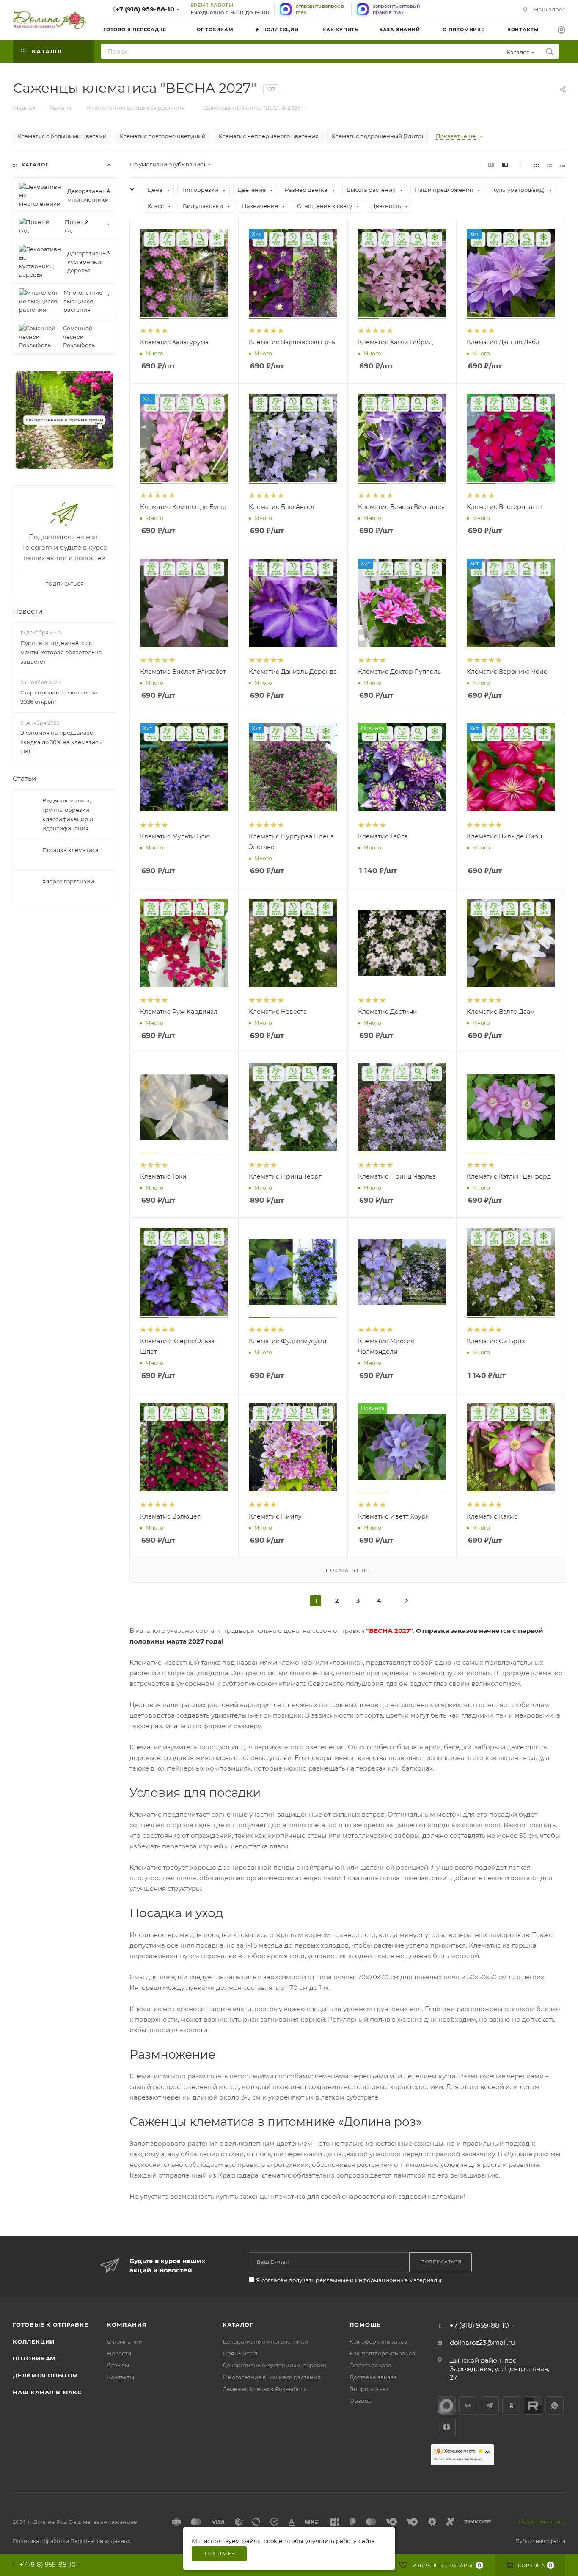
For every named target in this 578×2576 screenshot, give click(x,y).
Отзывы (118, 2365)
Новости (28, 611)
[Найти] (549, 51)
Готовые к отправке (50, 2324)
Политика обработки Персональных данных (72, 2541)
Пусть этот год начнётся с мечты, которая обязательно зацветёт (61, 652)
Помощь (365, 2324)
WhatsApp (555, 2406)
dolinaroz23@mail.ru (482, 2342)
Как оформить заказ (378, 2341)
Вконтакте (468, 2406)
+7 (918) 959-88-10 (145, 9)
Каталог (238, 2324)
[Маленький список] (491, 165)
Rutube (533, 2406)
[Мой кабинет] (561, 31)
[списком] (549, 165)
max (447, 2406)
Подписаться (65, 584)
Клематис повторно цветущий (162, 136)
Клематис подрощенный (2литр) (377, 136)
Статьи (25, 779)
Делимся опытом (45, 2375)
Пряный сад (240, 2353)
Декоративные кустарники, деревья (274, 2365)
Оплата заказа (370, 2365)
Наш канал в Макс (47, 2392)
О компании (125, 2341)
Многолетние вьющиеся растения (272, 2377)
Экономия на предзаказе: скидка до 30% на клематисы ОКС (61, 742)
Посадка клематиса (70, 850)
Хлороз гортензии (68, 881)
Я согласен (219, 2554)
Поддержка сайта (542, 2522)
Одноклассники (511, 2406)
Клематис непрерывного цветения (268, 136)
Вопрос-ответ (369, 2389)
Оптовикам (34, 2358)
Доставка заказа (373, 2377)
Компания (127, 2324)
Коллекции (34, 2341)
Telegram (490, 2406)
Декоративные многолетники (265, 2341)
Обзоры (361, 2401)
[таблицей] (563, 165)
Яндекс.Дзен (447, 2427)
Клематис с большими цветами (62, 136)
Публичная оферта (540, 2541)
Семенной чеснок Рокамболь (265, 2389)
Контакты (121, 2377)
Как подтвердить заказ (382, 2353)
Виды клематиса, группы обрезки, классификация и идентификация (68, 814)
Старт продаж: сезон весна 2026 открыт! (59, 697)
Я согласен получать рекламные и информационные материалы (349, 2280)
